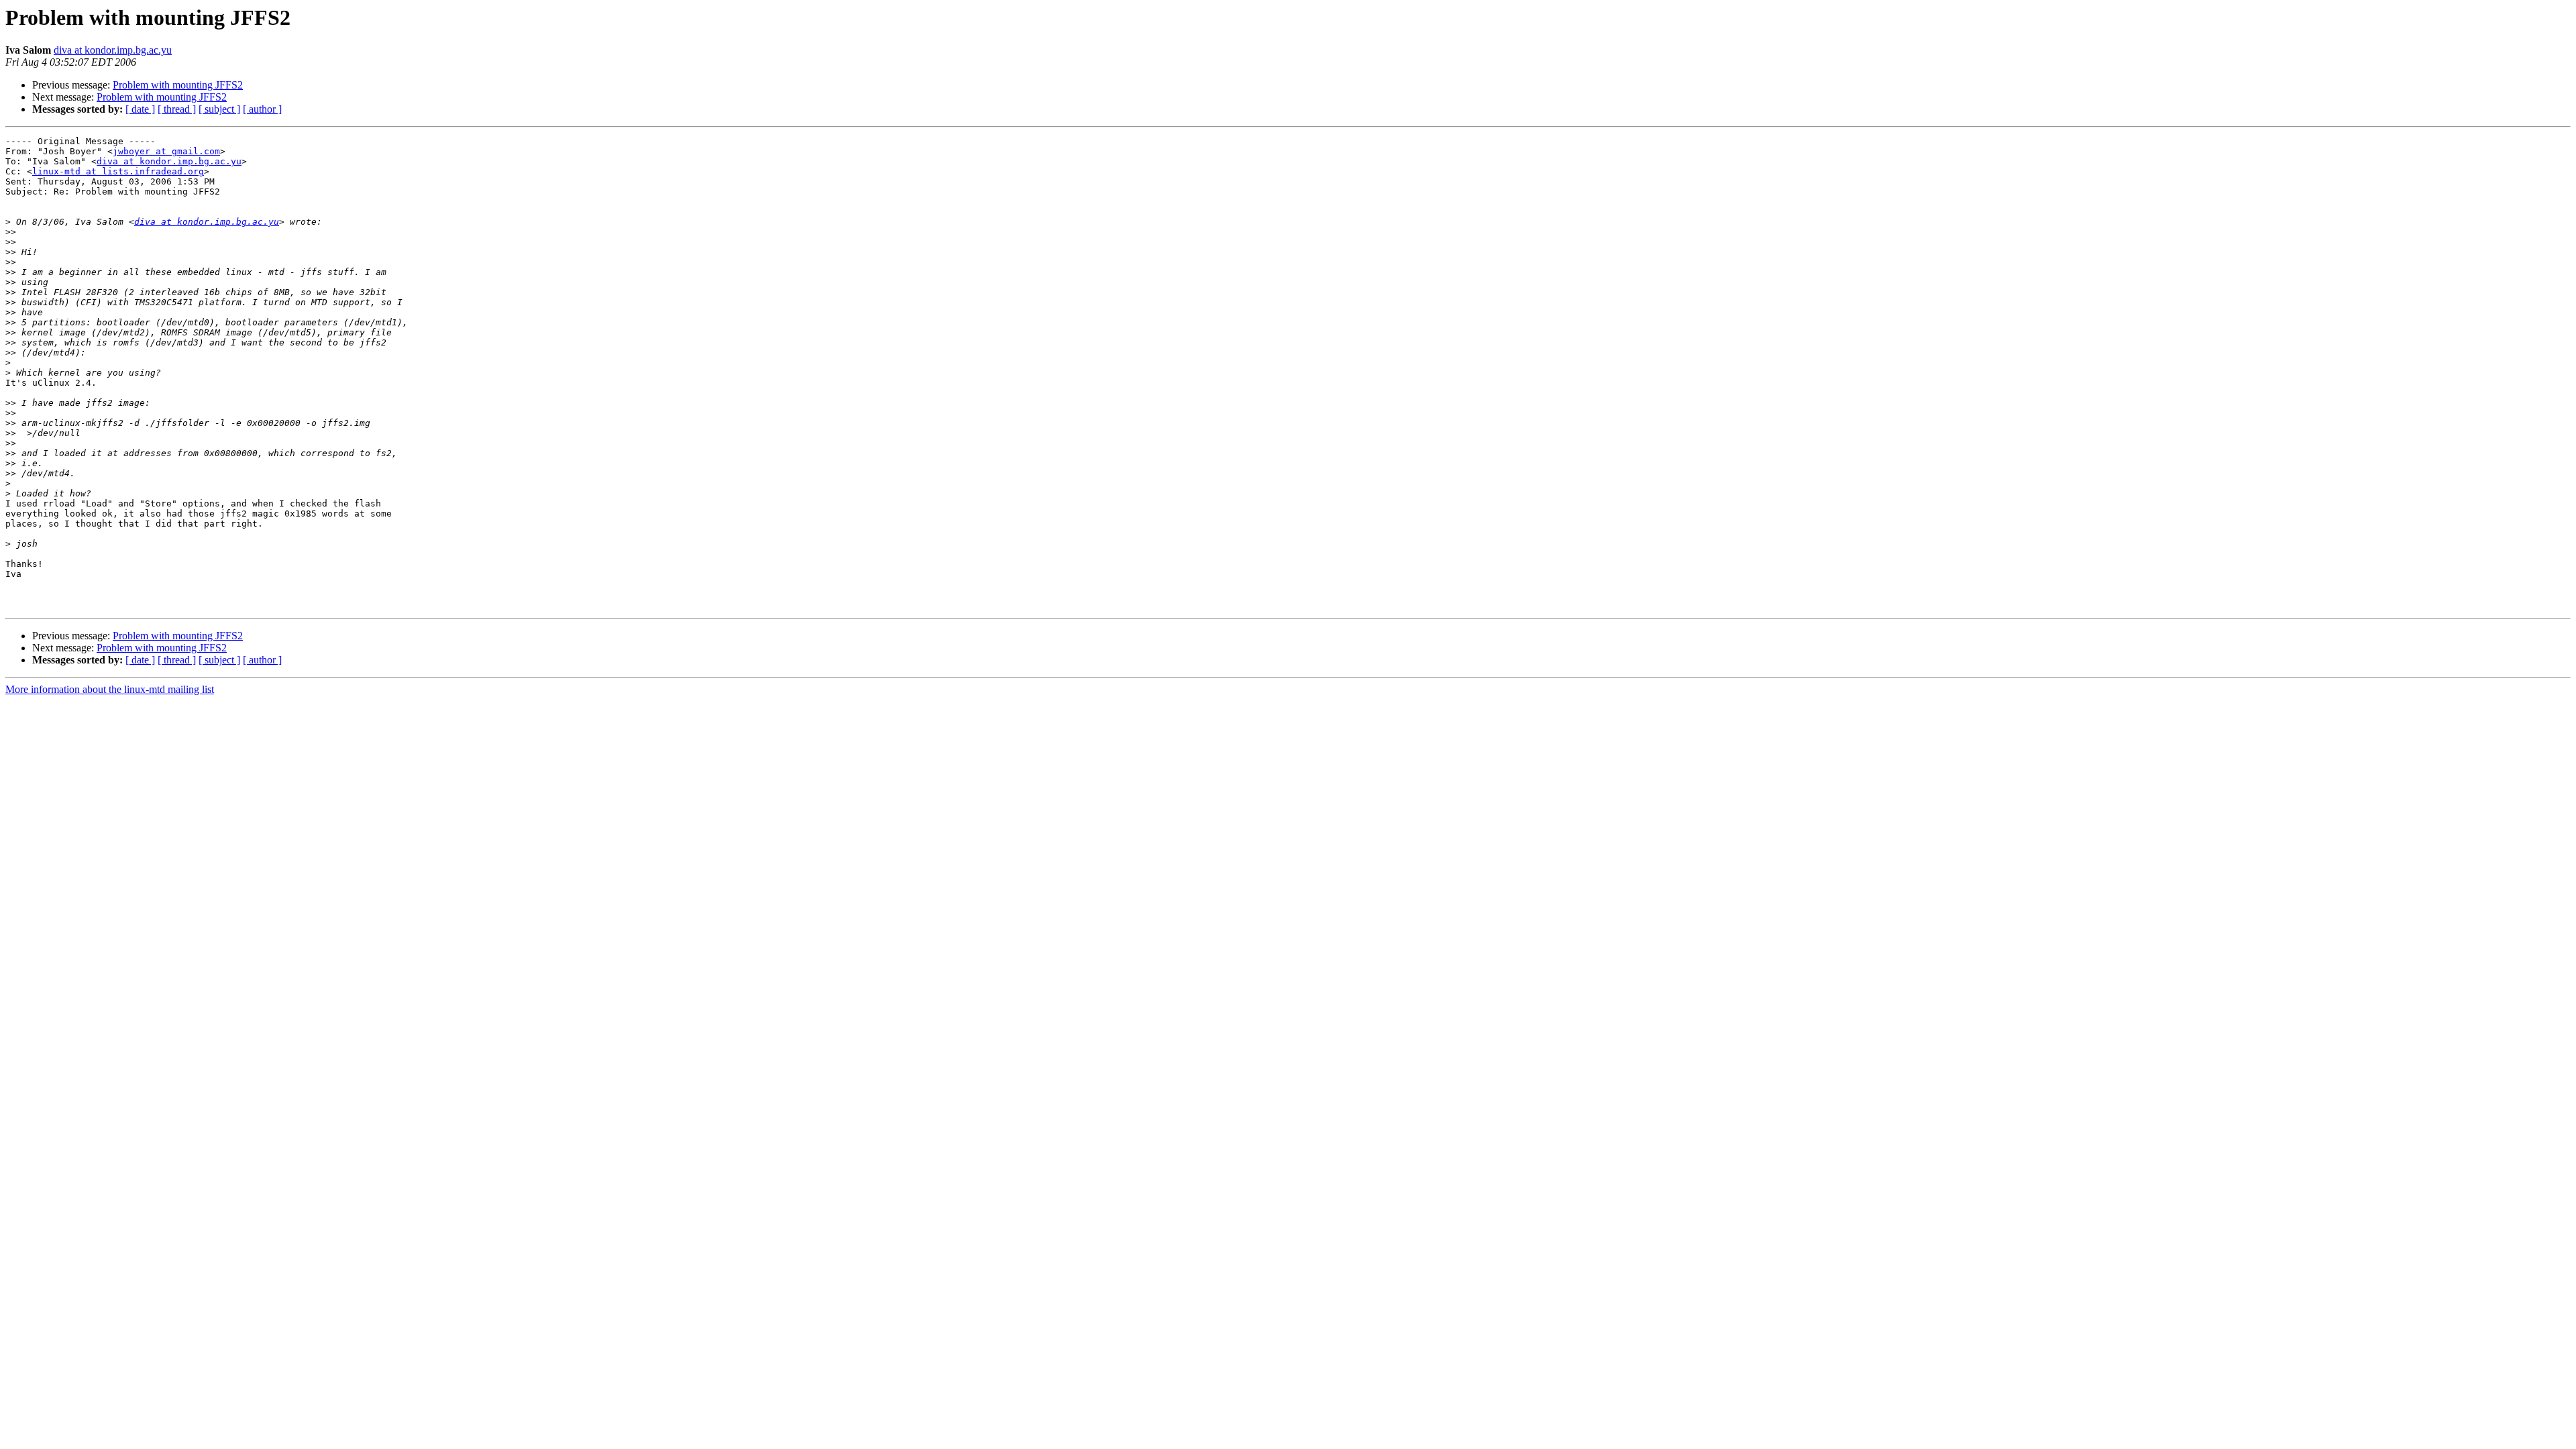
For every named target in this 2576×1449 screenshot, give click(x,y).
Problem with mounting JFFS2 (178, 85)
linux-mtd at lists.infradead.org (118, 171)
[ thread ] (177, 109)
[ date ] (140, 109)
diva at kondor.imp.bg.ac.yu (113, 50)
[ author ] (262, 109)
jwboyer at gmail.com (166, 151)
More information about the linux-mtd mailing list (110, 689)
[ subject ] (219, 109)
